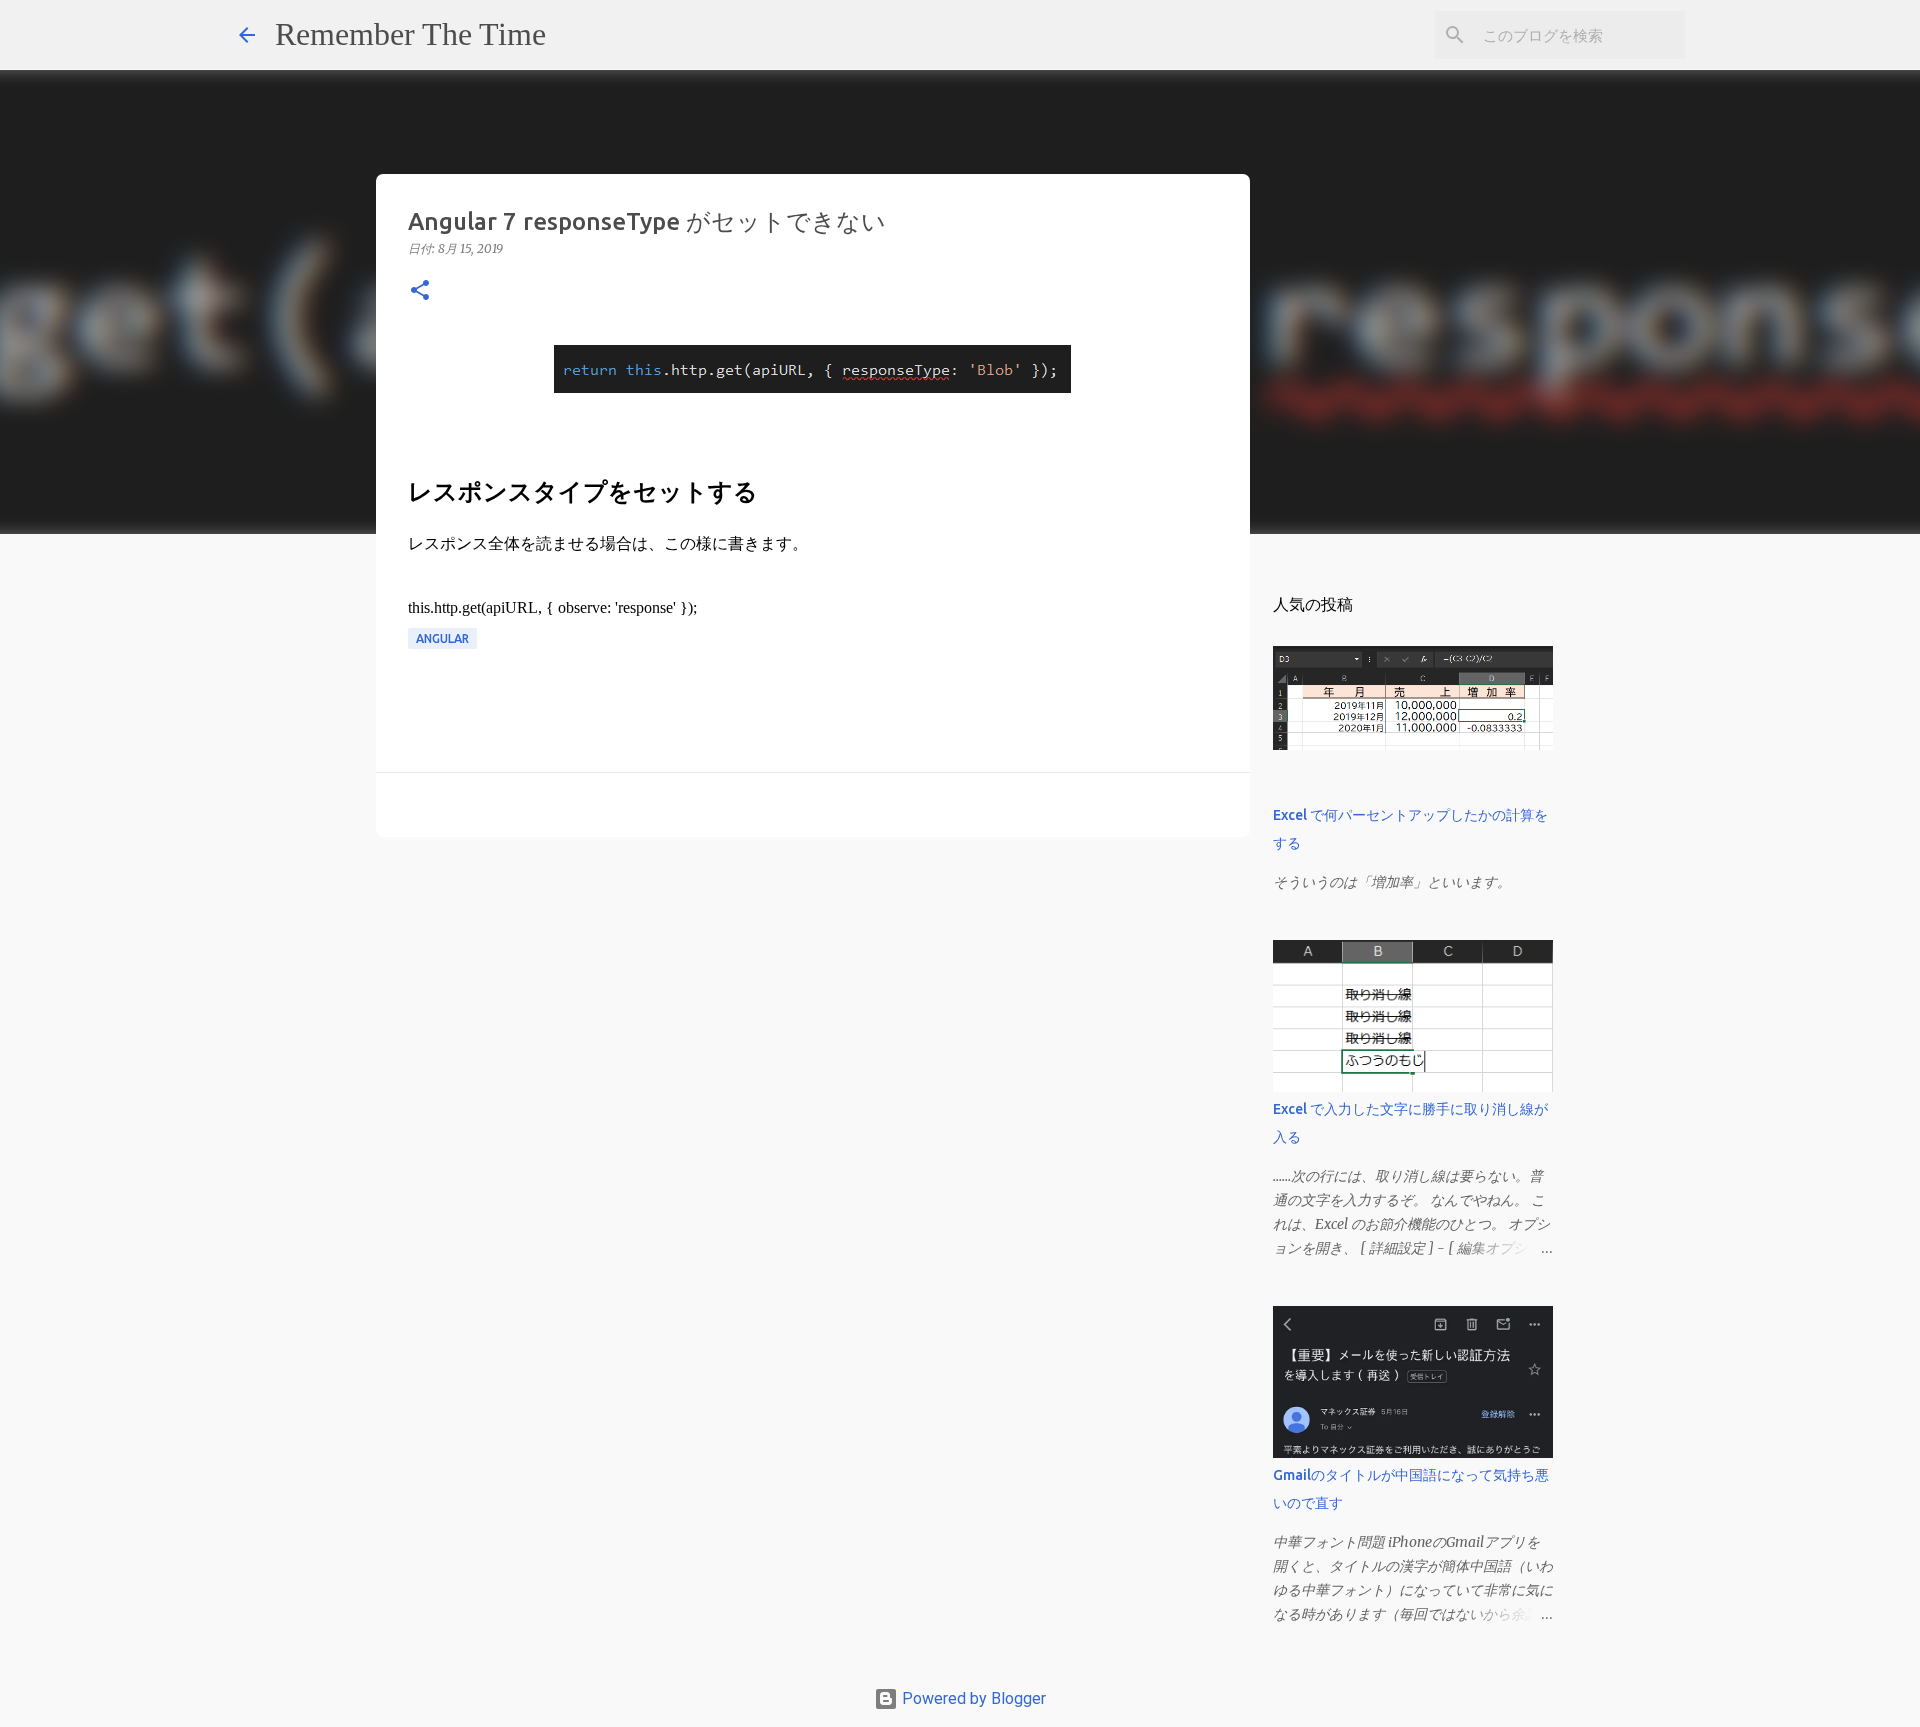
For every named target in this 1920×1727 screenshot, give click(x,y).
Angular (442, 638)
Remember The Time (410, 34)
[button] (420, 291)
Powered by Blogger (972, 1698)
